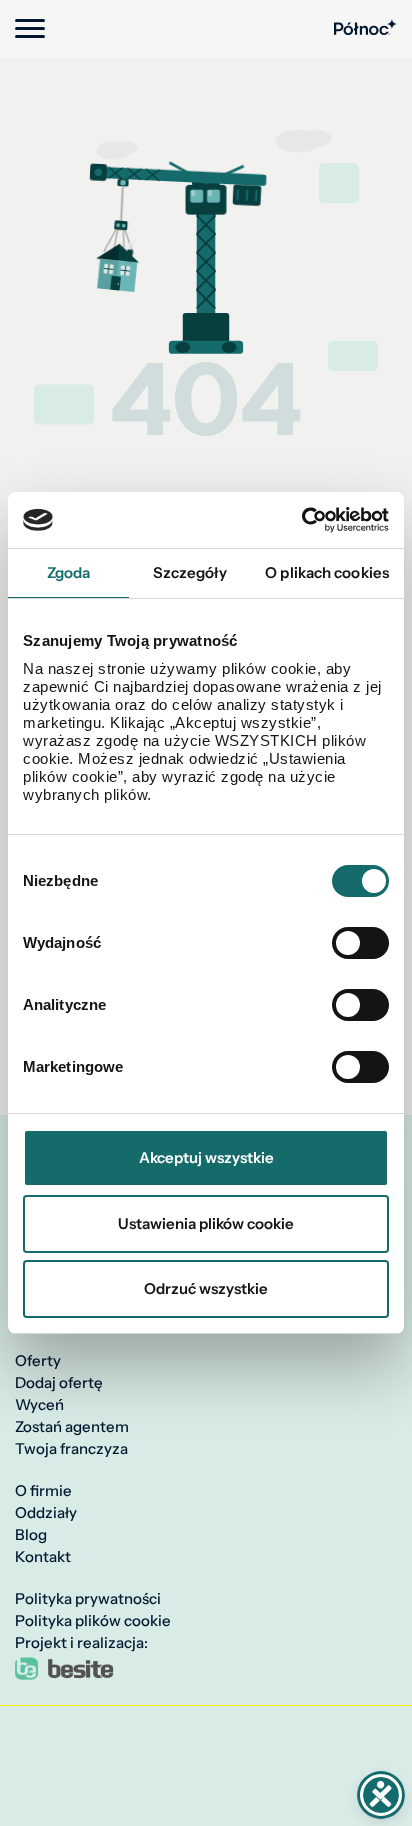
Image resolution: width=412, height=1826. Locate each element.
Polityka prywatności (88, 1599)
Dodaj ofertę (59, 1383)
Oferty (38, 1361)
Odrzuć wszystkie (206, 1288)
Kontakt (43, 1557)
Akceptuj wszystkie (206, 1157)
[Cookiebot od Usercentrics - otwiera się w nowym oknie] (301, 520)
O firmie (43, 1491)
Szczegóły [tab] (190, 572)
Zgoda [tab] (69, 572)
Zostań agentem (72, 1427)
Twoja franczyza (71, 1449)
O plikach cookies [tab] (327, 572)
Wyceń (39, 1405)
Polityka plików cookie (93, 1621)
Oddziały (46, 1513)
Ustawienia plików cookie (206, 1223)
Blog (31, 1535)
